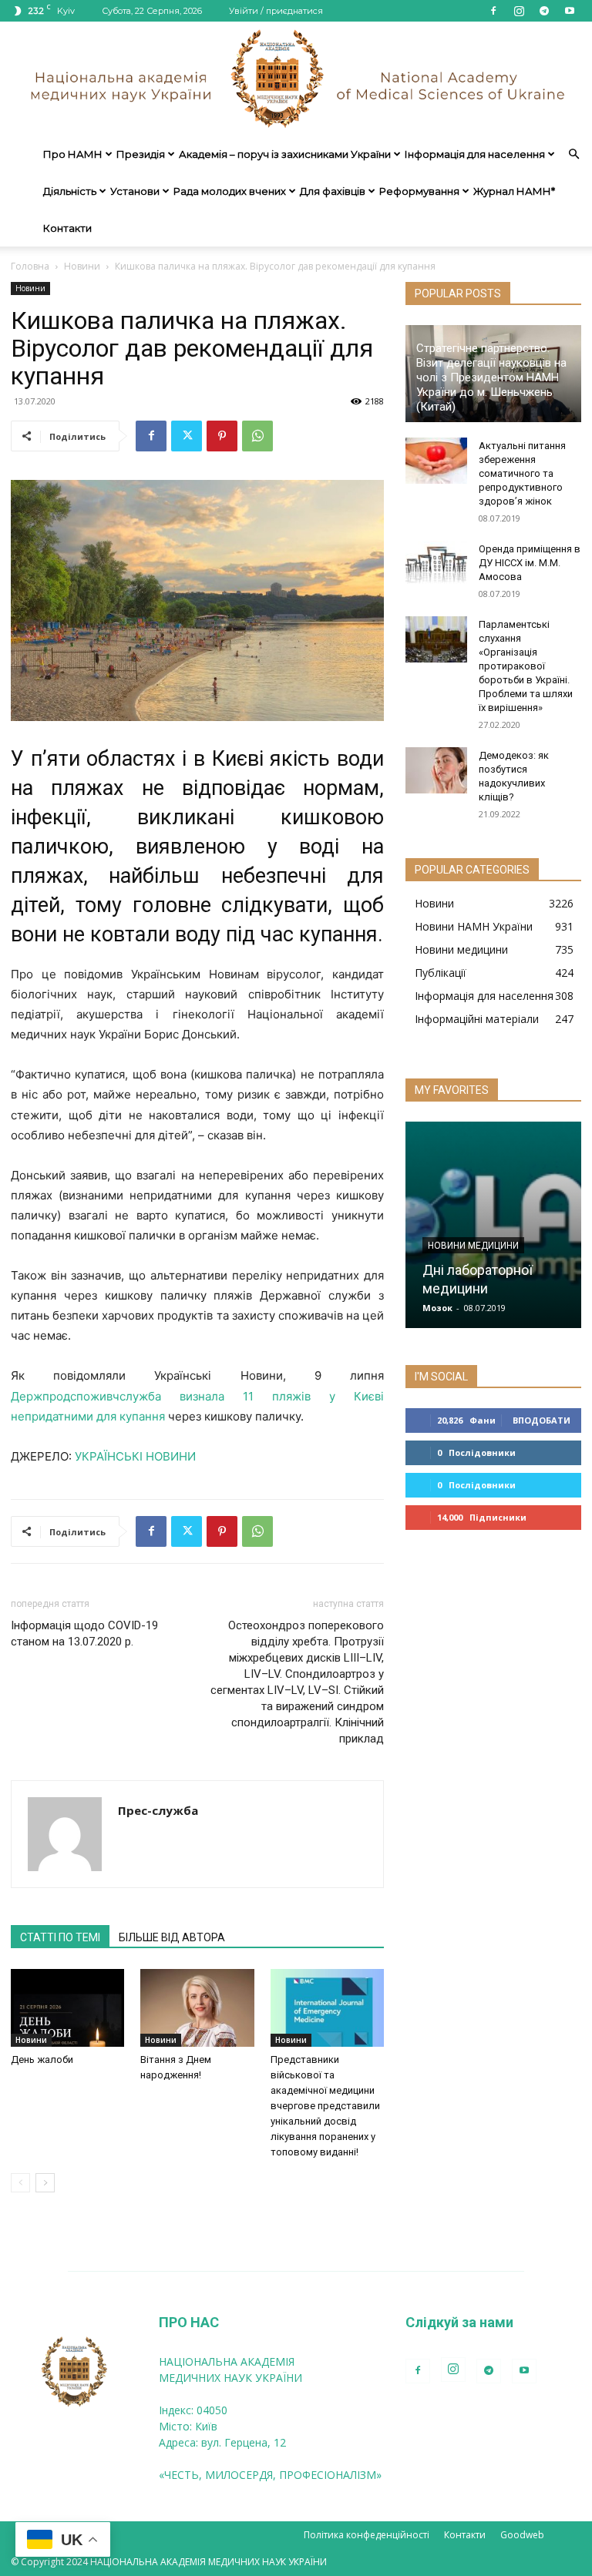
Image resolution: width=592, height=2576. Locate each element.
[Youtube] (570, 11)
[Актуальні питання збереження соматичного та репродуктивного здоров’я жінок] (436, 461)
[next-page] (45, 2183)
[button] (573, 154)
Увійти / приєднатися (276, 11)
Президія (141, 154)
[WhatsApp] (257, 436)
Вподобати (542, 1420)
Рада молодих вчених (230, 191)
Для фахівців (333, 191)
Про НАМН (73, 154)
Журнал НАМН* (514, 191)
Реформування (419, 191)
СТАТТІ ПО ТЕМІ (60, 1937)
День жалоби (42, 2059)
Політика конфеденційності (367, 2535)
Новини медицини (473, 1246)
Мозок (437, 1308)
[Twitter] (187, 436)
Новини (82, 266)
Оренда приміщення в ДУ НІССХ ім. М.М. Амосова (530, 563)
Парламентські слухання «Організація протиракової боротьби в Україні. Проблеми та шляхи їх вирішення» (526, 666)
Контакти (67, 228)
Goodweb (522, 2535)
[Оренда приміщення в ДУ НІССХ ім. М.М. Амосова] (436, 564)
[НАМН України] (296, 79)
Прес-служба (158, 1810)
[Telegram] (544, 11)
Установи (135, 191)
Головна (30, 266)
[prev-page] (20, 2183)
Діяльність (70, 191)
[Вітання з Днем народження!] (197, 2008)
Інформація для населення (475, 154)
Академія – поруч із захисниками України (285, 154)
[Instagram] (519, 11)
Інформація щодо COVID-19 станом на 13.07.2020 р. (84, 1633)
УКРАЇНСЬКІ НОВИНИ (135, 1456)
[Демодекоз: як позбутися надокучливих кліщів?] (436, 770)
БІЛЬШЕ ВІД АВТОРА (172, 1937)
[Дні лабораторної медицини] (493, 1225)
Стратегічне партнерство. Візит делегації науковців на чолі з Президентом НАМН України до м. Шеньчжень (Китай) (491, 377)
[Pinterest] (222, 436)
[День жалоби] (67, 2008)
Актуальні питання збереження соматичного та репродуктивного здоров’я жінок (522, 473)
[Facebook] (493, 11)
